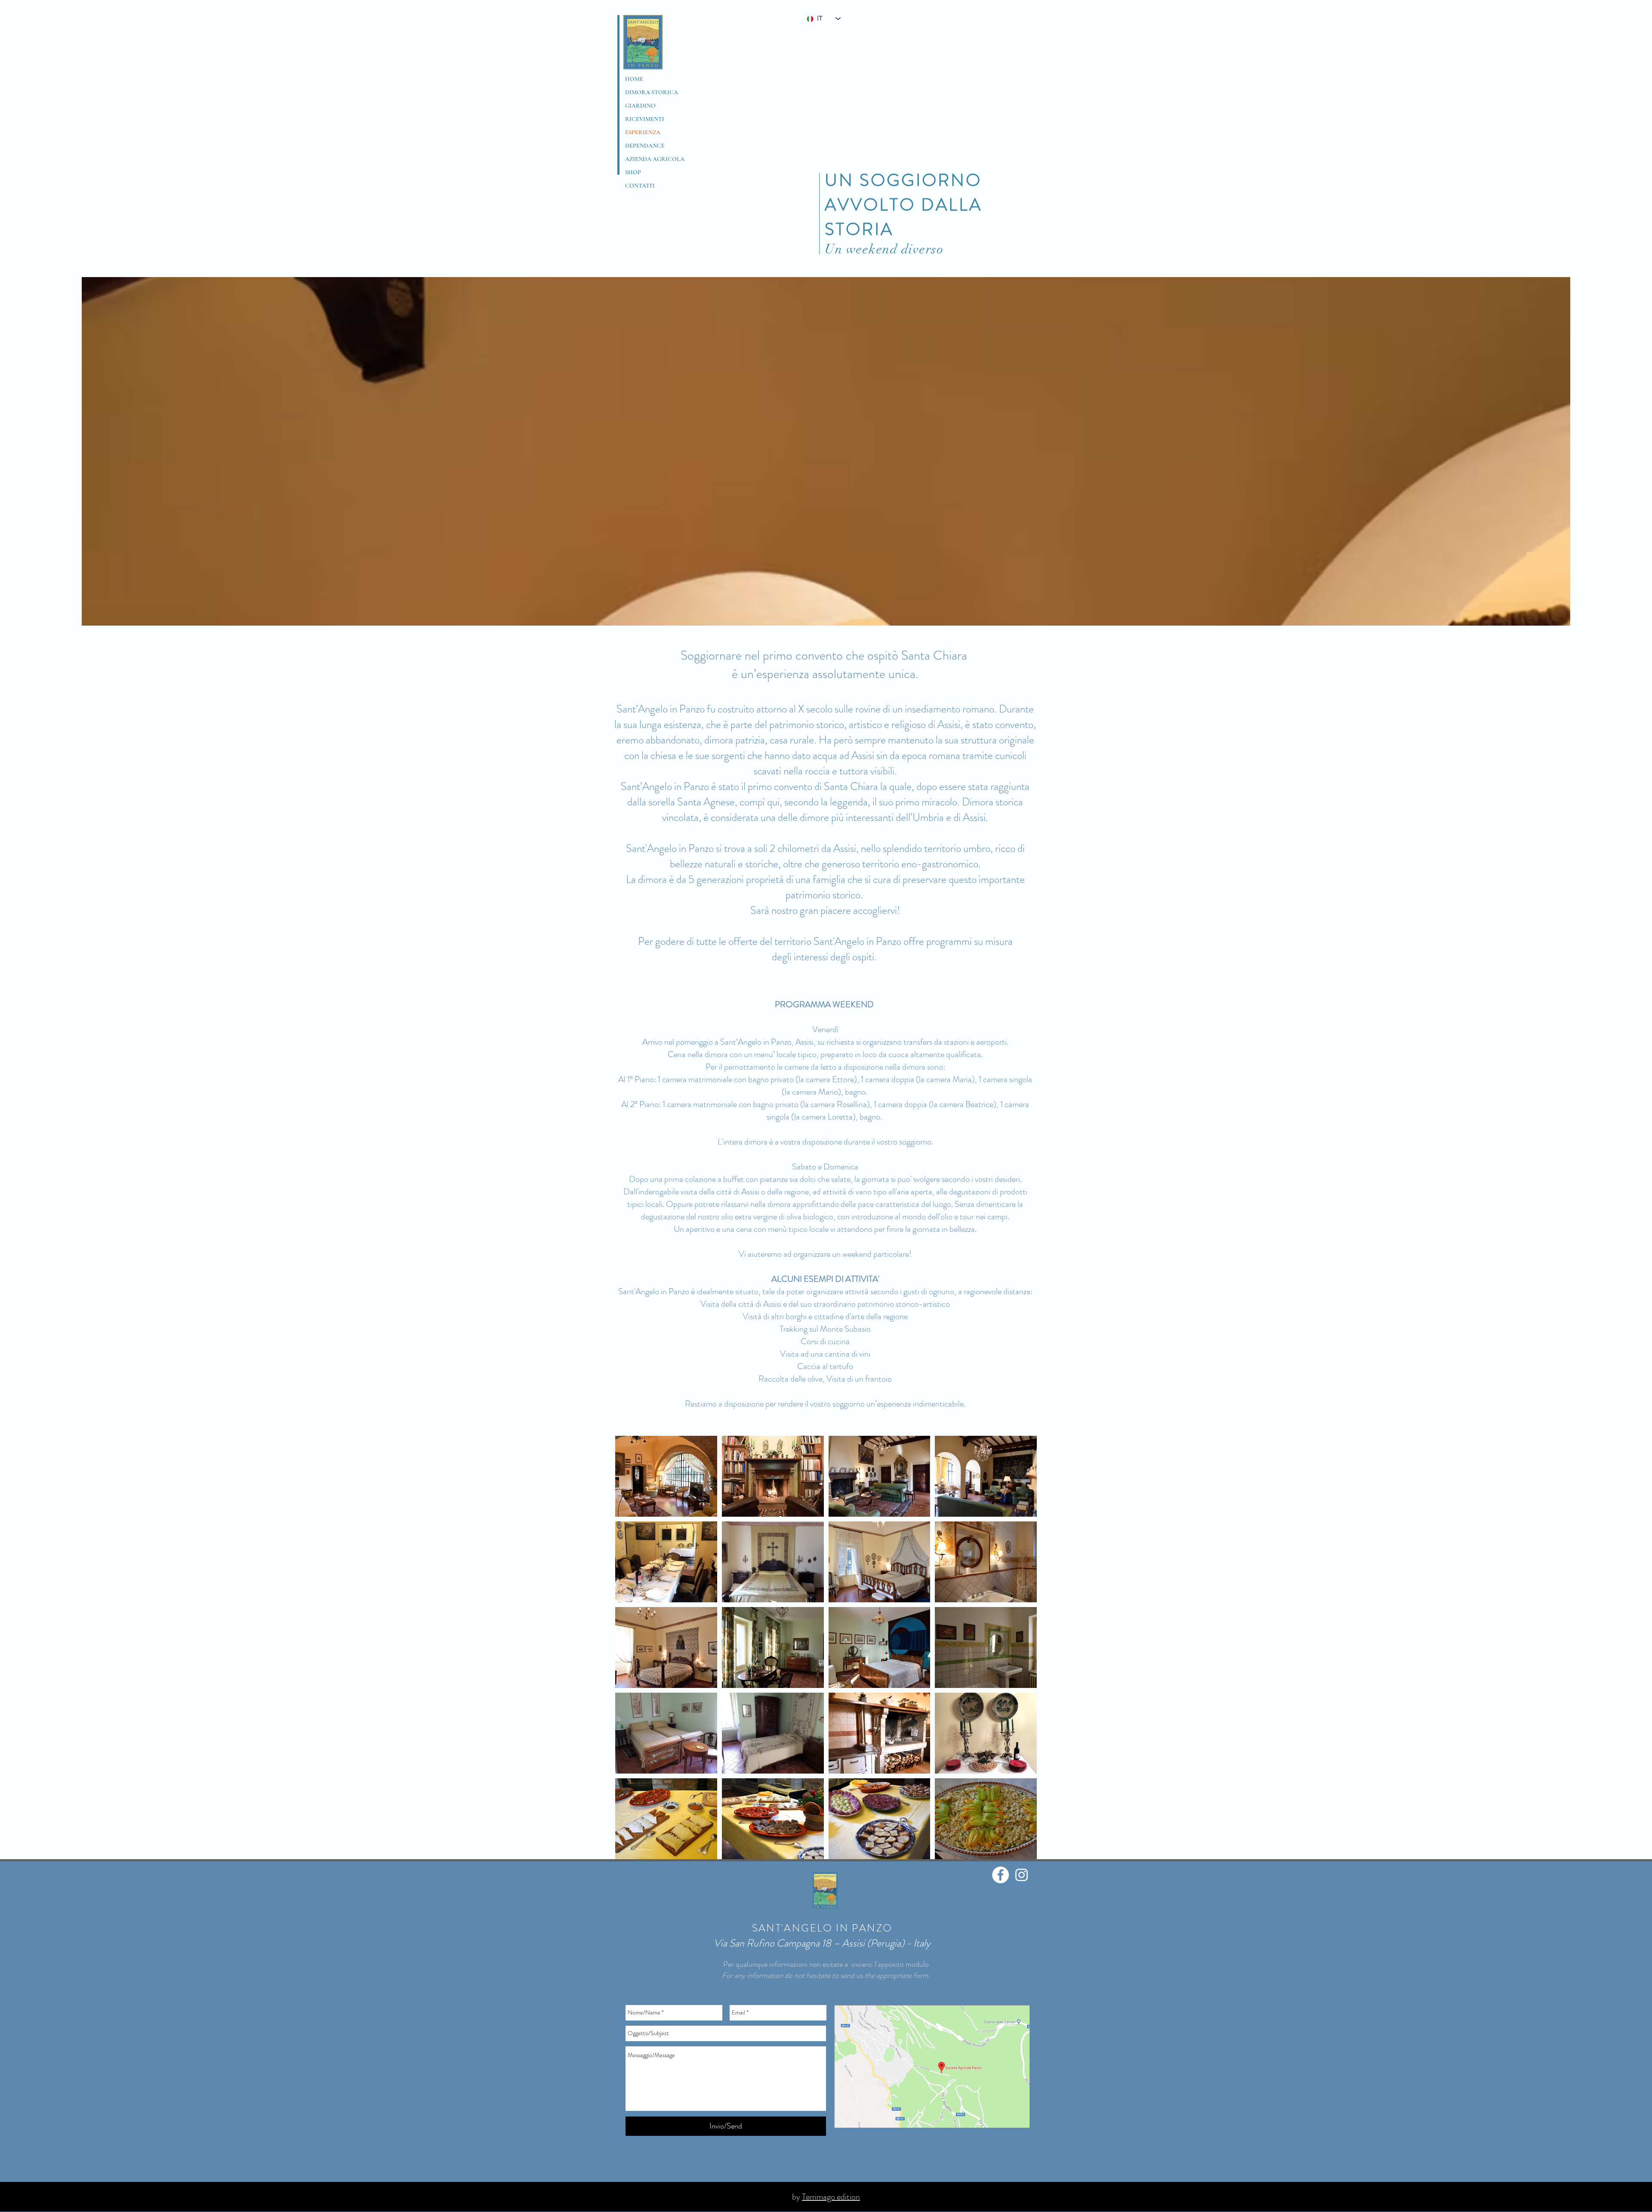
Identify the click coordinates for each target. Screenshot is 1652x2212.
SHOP (633, 172)
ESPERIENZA (643, 132)
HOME (634, 79)
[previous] (631, 1652)
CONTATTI (640, 186)
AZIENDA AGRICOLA (655, 159)
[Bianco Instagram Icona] (1022, 1875)
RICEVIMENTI (645, 119)
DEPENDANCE (645, 146)
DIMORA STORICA (652, 92)
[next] (1021, 1652)
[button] (666, 1476)
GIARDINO (640, 106)
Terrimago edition (831, 2197)
